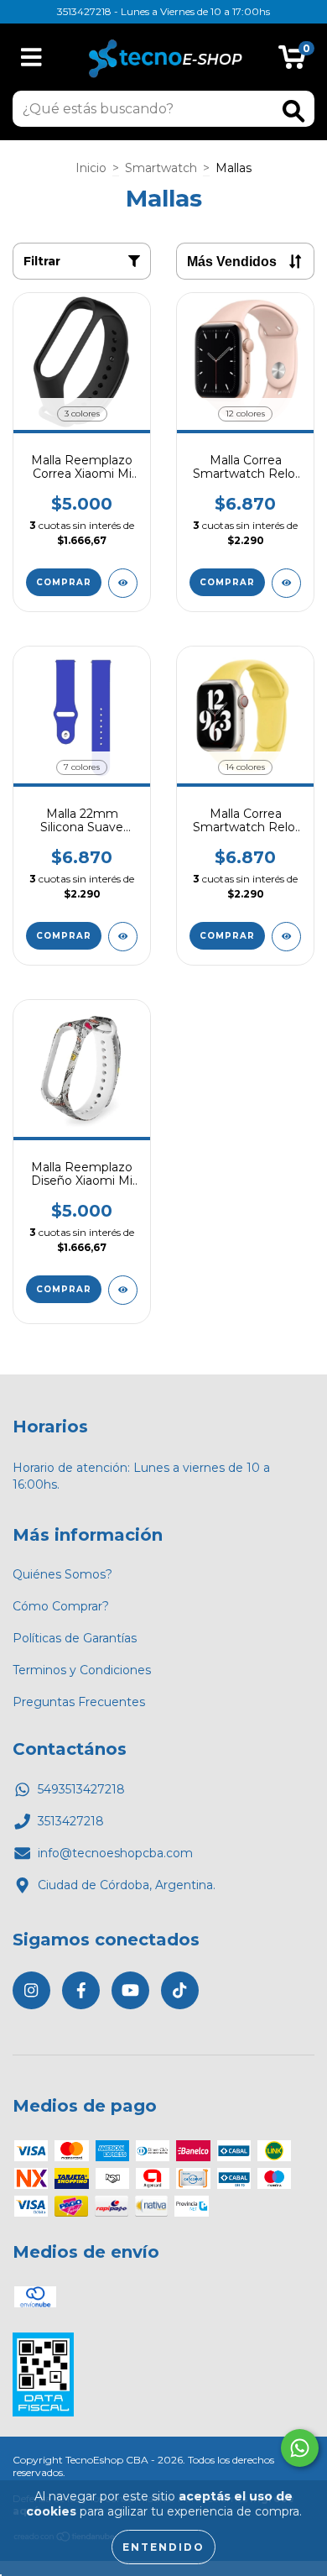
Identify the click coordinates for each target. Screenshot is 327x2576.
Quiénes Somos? (62, 1574)
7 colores (82, 767)
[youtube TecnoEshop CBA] (130, 1990)
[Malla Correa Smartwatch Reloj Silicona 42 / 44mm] (286, 583)
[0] (292, 61)
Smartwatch (161, 168)
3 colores (82, 414)
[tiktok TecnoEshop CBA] (180, 1990)
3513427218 (71, 1821)
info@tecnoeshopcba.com (115, 1853)
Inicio (91, 168)
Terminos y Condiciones (82, 1670)
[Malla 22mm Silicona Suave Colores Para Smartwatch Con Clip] (123, 937)
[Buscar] (293, 111)
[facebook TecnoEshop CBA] (81, 1990)
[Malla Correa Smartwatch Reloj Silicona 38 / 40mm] (286, 937)
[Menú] (31, 58)
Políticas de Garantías (75, 1638)
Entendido (163, 2547)
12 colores (245, 414)
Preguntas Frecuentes (79, 1702)
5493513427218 (81, 1789)
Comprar (64, 582)
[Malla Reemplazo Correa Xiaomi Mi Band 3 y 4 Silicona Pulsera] (123, 583)
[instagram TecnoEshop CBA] (31, 1990)
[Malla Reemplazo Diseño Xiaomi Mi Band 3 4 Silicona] (123, 1290)
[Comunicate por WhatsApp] (300, 2448)
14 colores (245, 767)
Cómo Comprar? (61, 1606)
